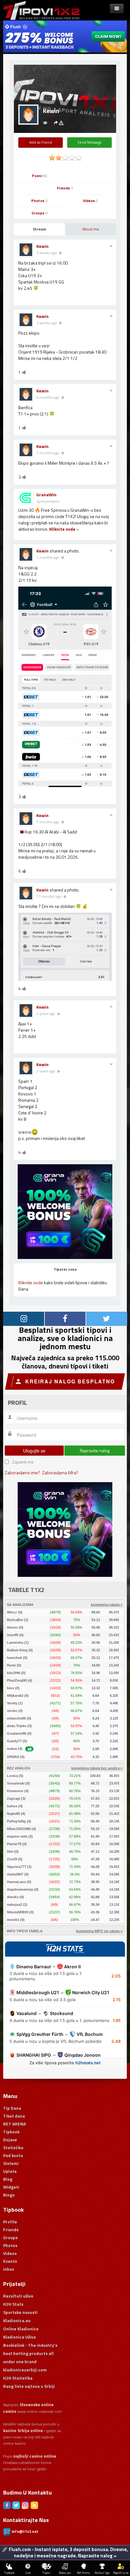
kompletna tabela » (107, 1605)
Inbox (9, 2269)
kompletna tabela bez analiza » (97, 1768)
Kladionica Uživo (20, 2337)
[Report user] (61, 122)
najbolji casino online (35, 2456)
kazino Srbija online (23, 2430)
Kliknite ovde (62, 529)
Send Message (89, 142)
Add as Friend (41, 142)
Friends (65, 188)
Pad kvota (13, 2155)
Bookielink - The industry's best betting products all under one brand (30, 2353)
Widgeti (11, 2187)
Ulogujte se (34, 1451)
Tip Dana (12, 2108)
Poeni (40, 176)
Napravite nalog (95, 1450)
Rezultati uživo (18, 2296)
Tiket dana (14, 2116)
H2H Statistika (18, 2378)
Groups (40, 213)
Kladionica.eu (17, 2320)
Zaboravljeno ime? (22, 1473)
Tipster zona (65, 1269)
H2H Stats (13, 2304)
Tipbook (11, 2132)
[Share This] (56, 122)
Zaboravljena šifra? (60, 1473)
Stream (39, 229)
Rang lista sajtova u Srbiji (29, 2386)
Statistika (13, 2147)
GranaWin (46, 495)
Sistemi (11, 2163)
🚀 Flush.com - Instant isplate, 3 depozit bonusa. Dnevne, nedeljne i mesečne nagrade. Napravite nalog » (65, 2552)
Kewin (42, 246)
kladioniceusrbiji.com (25, 2370)
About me (91, 229)
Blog (8, 2179)
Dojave (10, 2140)
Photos (39, 201)
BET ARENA (15, 2124)
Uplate (10, 2171)
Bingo (9, 2195)
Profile (10, 2222)
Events (10, 2261)
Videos (91, 201)
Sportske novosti (20, 2312)
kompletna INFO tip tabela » (99, 1931)
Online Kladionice (21, 2329)
